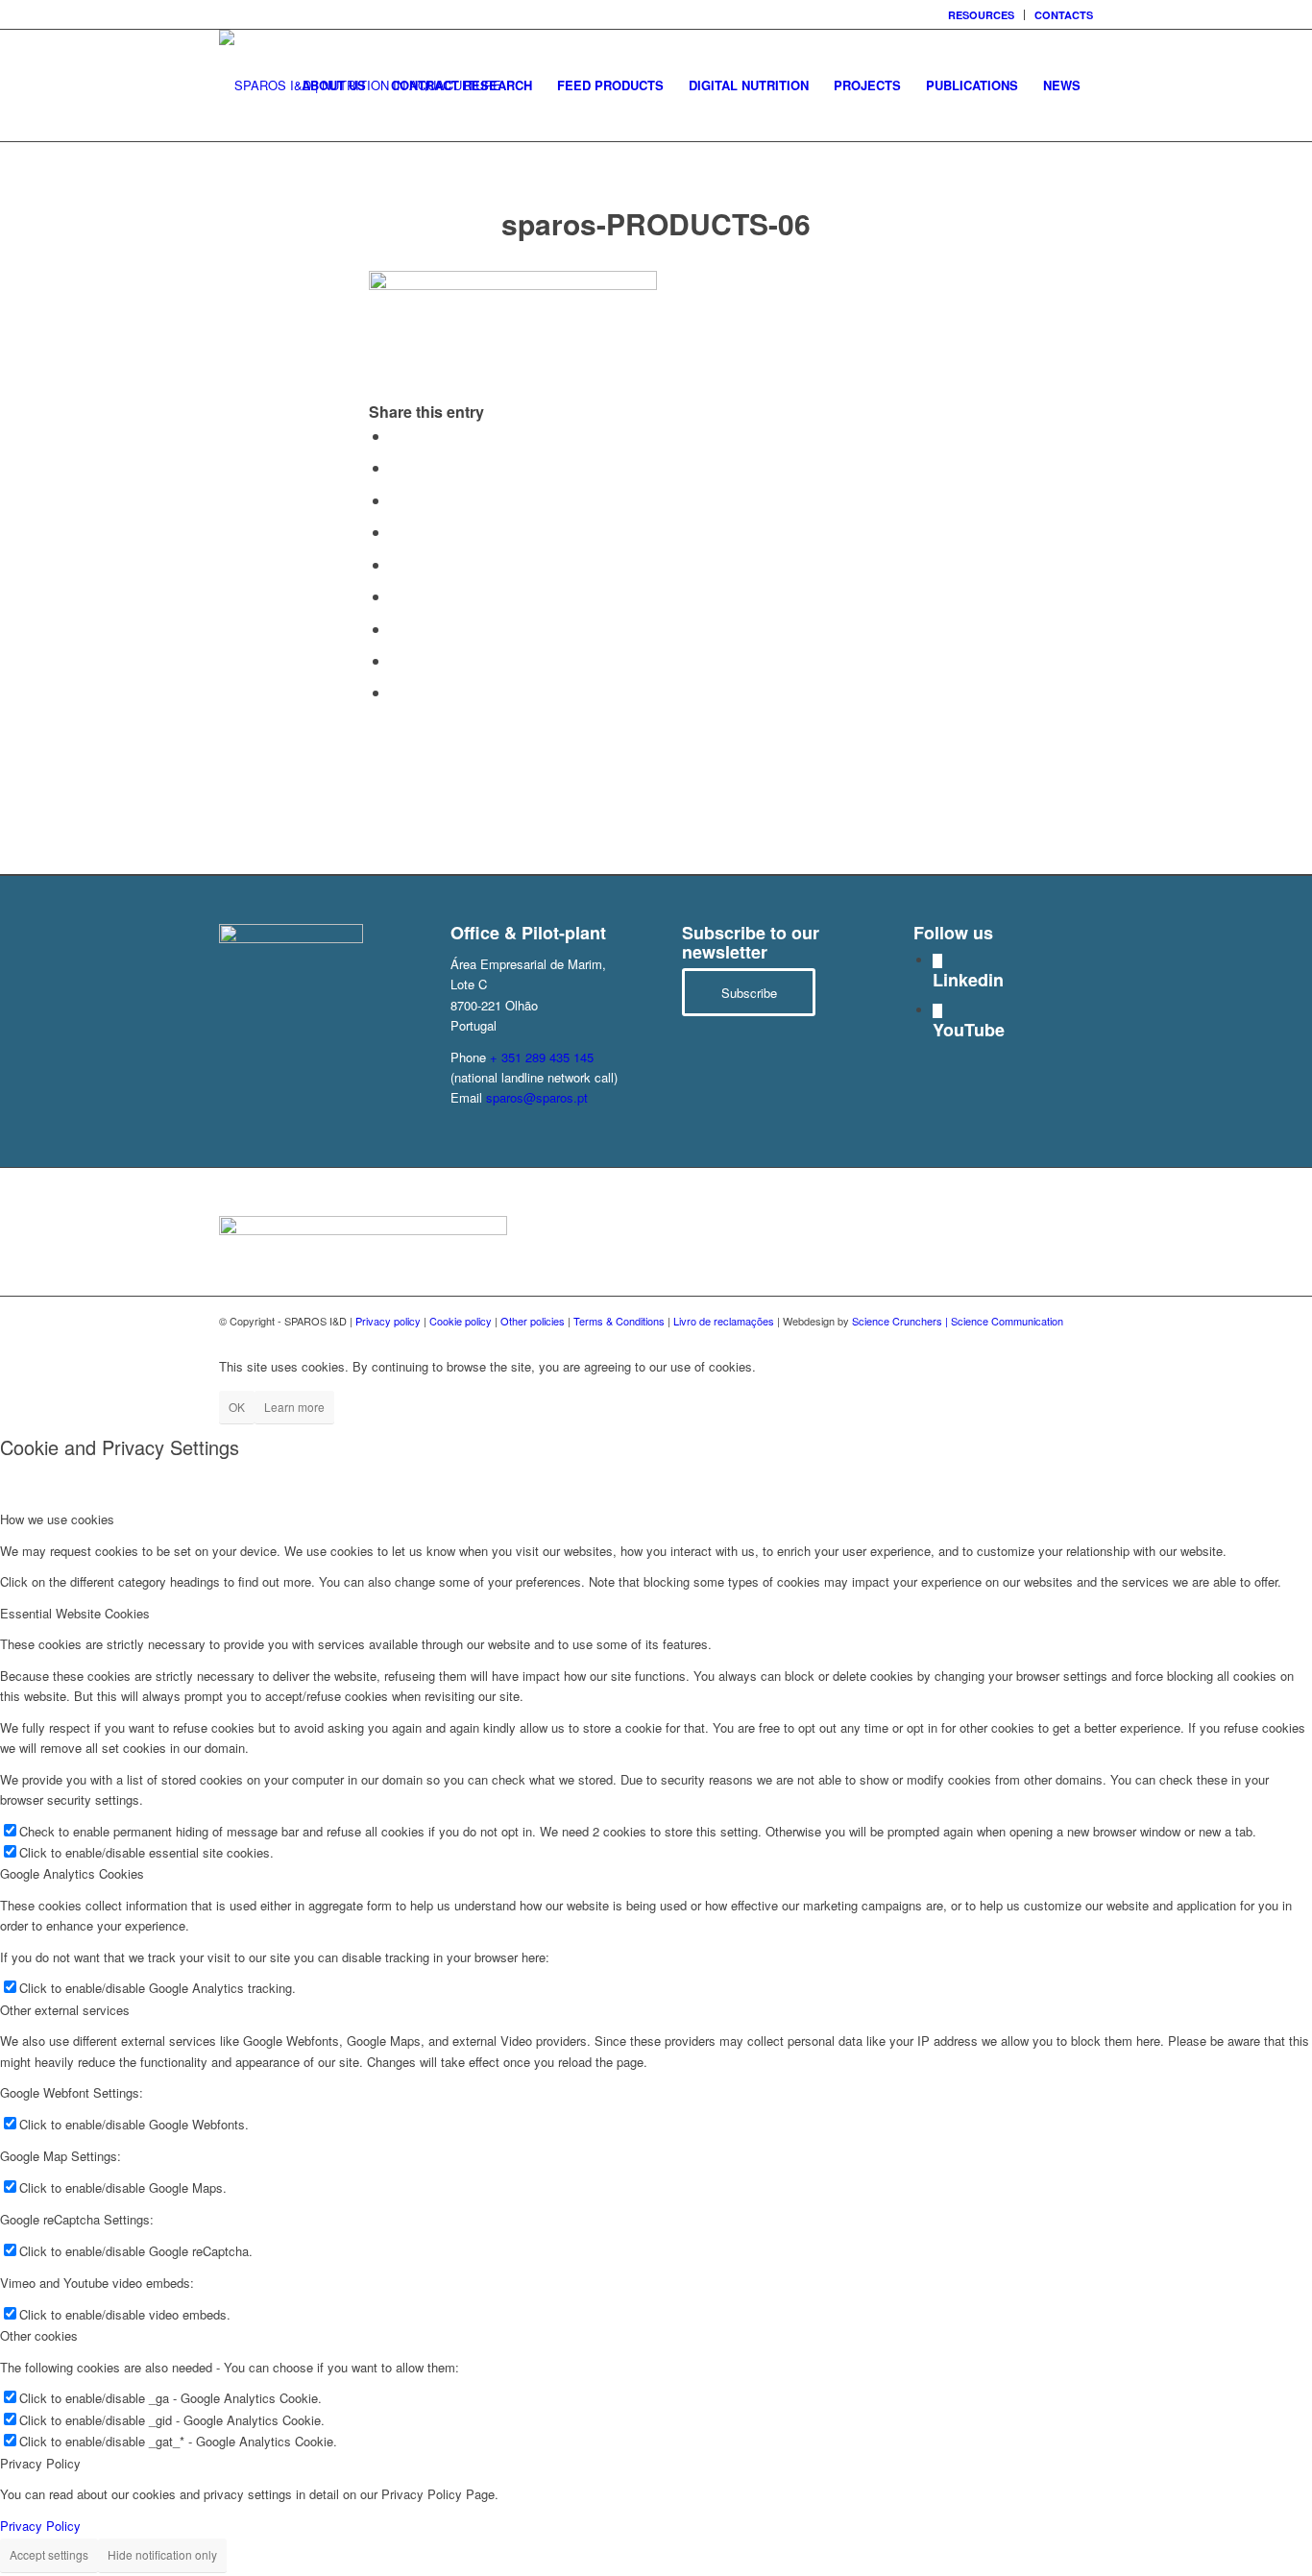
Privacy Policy (40, 2526)
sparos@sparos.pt (537, 1097)
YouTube (969, 1030)
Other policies (533, 1321)
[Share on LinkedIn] (396, 564)
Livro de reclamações (724, 1321)
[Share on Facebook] (396, 436)
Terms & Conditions (619, 1321)
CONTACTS (1064, 15)
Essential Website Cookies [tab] (75, 1613)
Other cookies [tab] (39, 2335)
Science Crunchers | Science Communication (958, 1321)
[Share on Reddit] (396, 660)
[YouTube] (937, 1011)
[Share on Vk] (396, 629)
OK (237, 1407)
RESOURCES (981, 15)
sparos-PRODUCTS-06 (656, 223)
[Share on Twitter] (396, 467)
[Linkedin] (937, 961)
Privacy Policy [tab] (40, 2463)
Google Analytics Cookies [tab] (72, 1873)
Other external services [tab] (65, 2010)
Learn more (294, 1407)
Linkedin (968, 980)
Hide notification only (162, 2554)
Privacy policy (388, 1321)
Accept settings (49, 2554)
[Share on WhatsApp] (396, 500)
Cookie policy (461, 1321)
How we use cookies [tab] (57, 1519)
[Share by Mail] (396, 692)
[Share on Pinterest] (396, 532)
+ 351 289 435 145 (542, 1057)
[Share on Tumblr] (396, 596)
